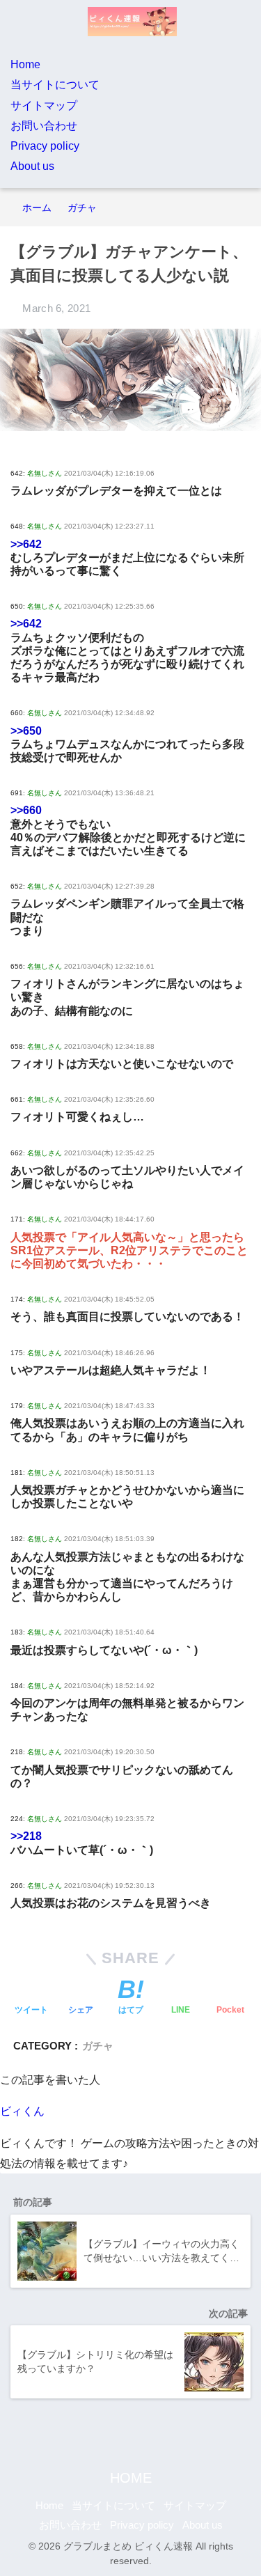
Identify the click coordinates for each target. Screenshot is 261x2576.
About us (32, 166)
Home (25, 64)
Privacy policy (45, 146)
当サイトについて (55, 85)
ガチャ (98, 2046)
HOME (131, 2478)
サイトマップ (44, 106)
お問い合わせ (44, 126)
